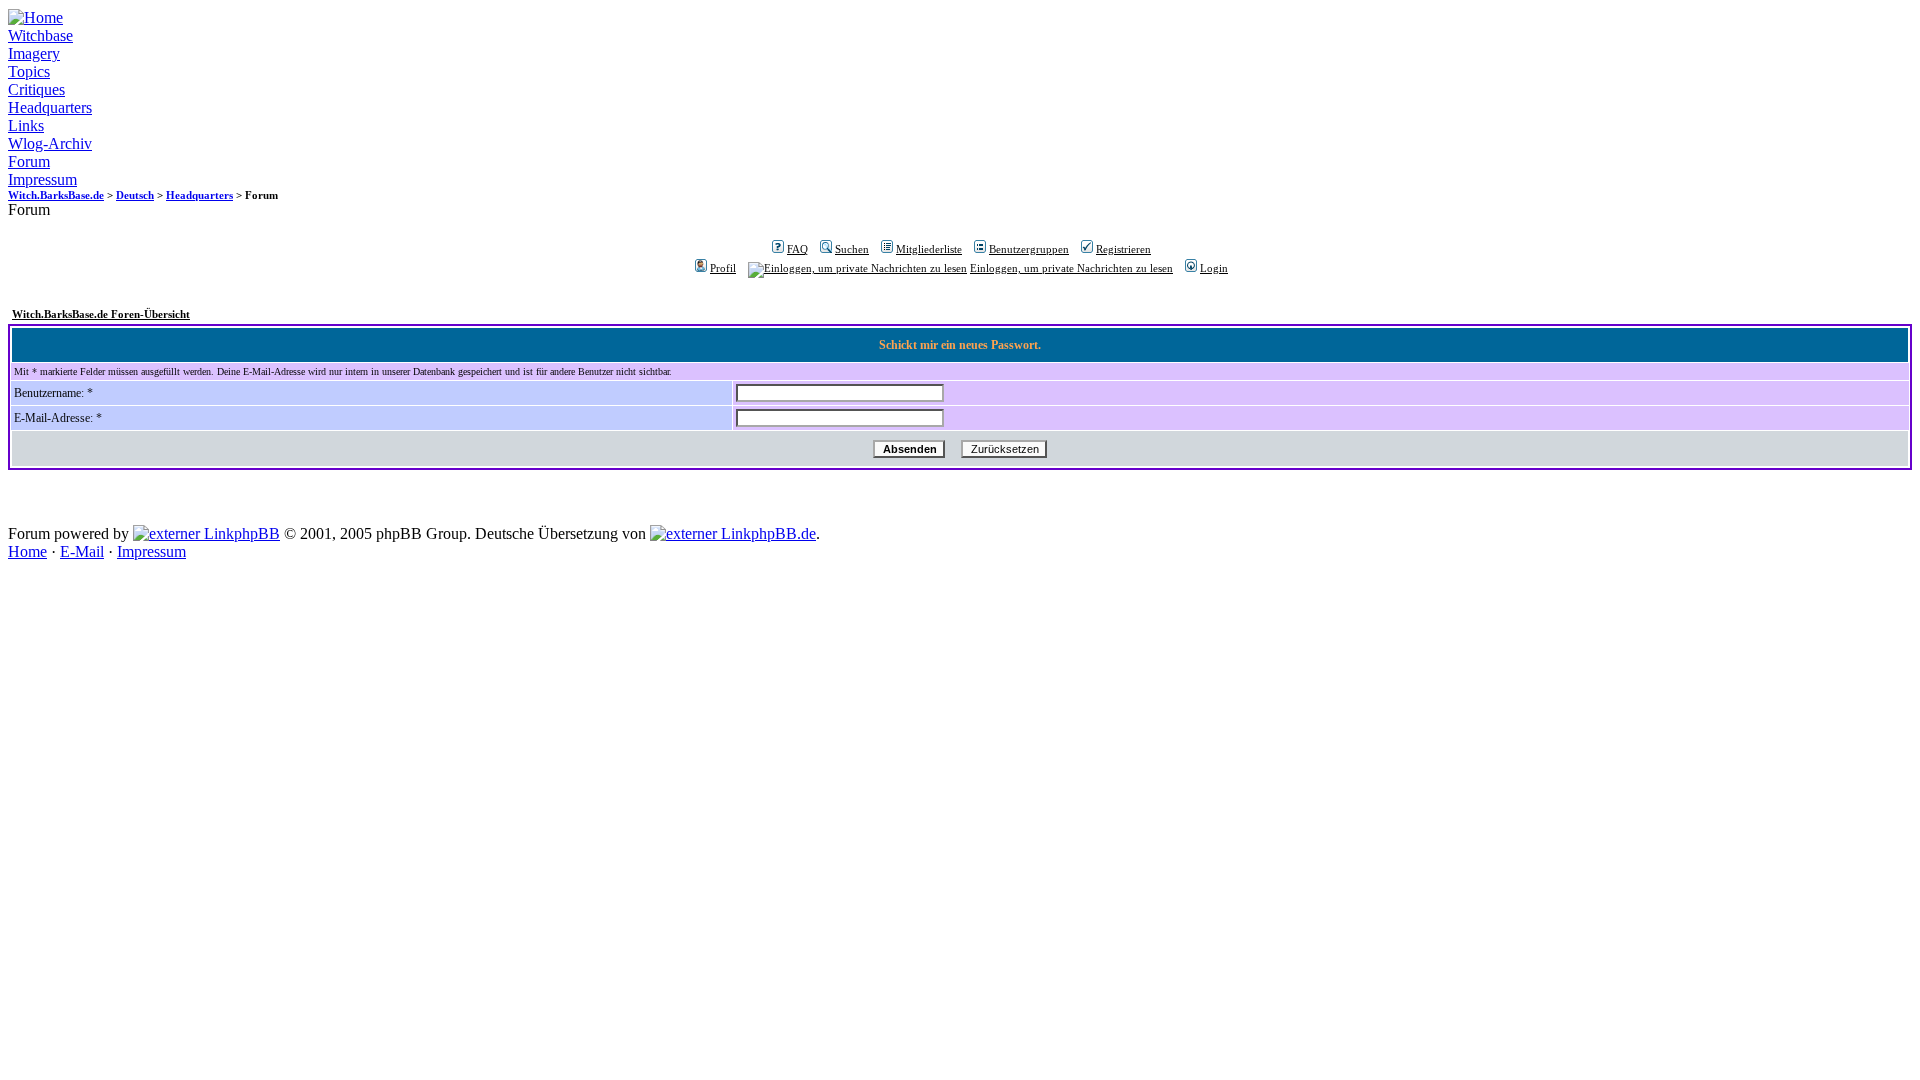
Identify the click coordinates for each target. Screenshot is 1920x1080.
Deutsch (135, 195)
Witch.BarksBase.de (56, 195)
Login (1214, 268)
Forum (29, 161)
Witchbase (40, 35)
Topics (29, 71)
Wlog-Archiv (50, 143)
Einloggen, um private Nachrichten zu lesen (1071, 268)
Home (27, 551)
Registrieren (1123, 249)
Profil (723, 268)
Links (26, 125)
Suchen (852, 249)
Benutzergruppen (1029, 249)
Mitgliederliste (929, 249)
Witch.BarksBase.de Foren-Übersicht (101, 314)
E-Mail (82, 551)
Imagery (34, 53)
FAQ (797, 249)
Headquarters (50, 107)
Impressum (42, 179)
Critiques (36, 89)
